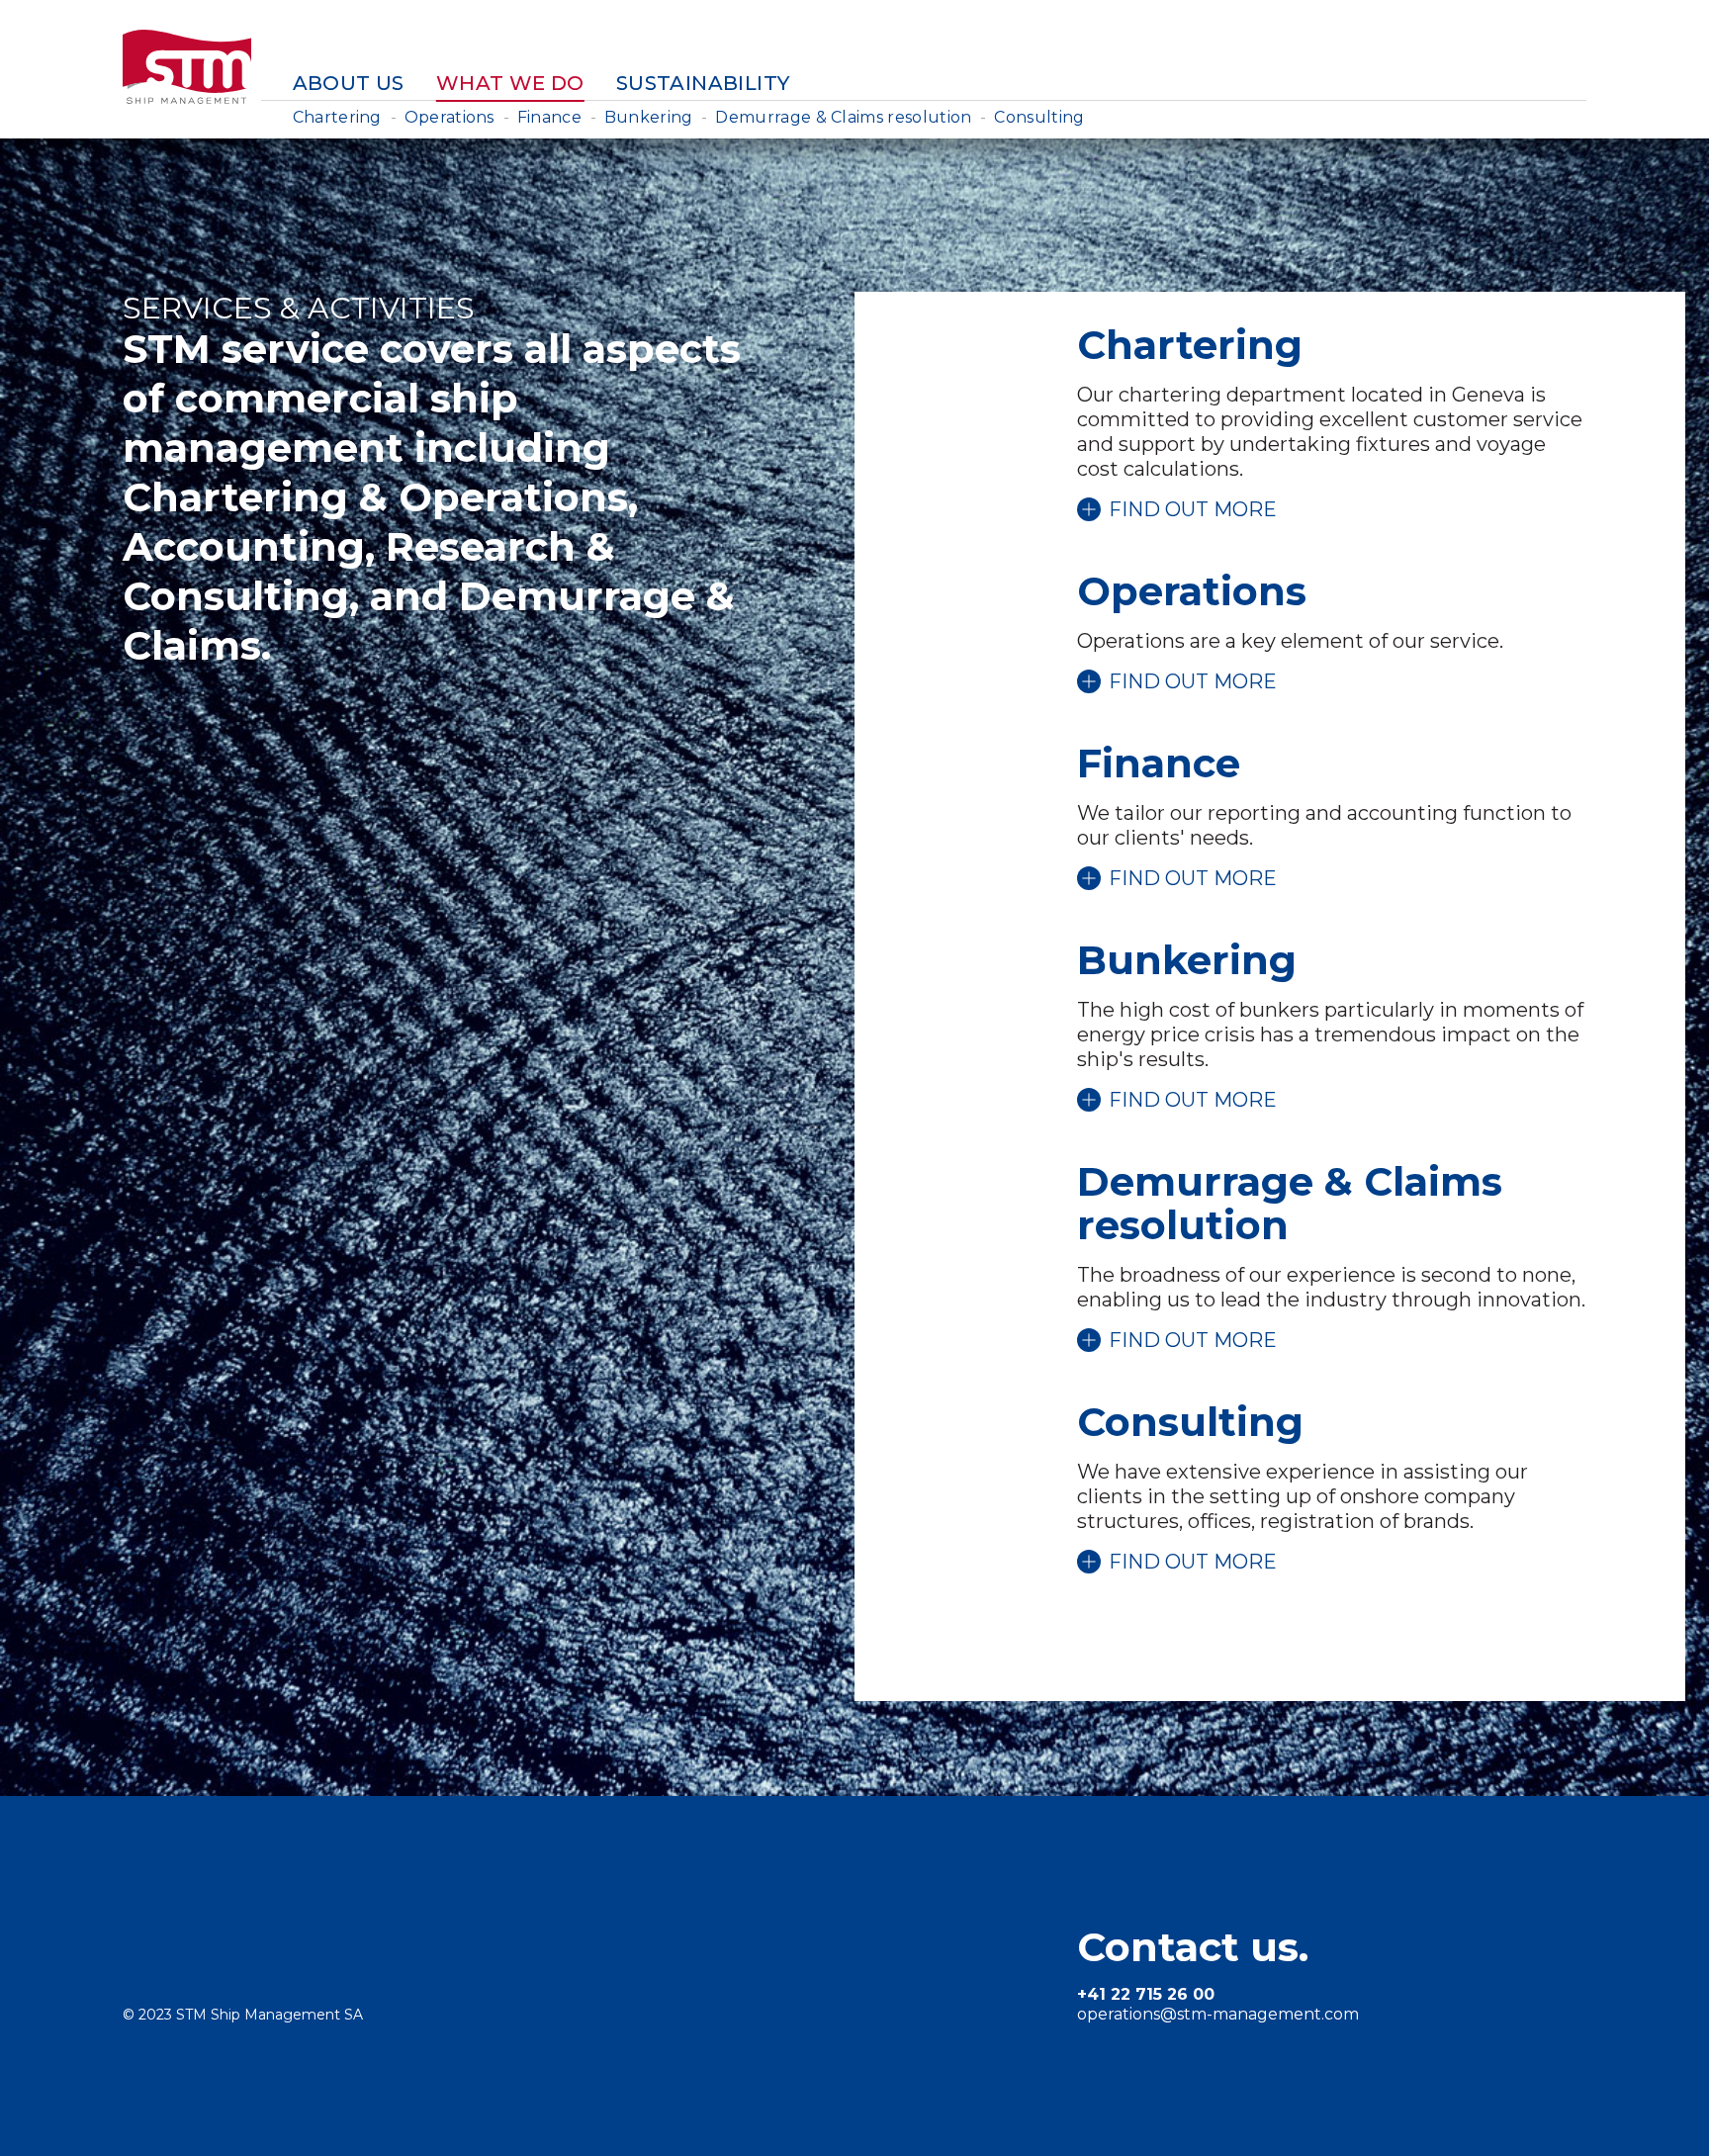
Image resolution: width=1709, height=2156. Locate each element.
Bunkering (649, 117)
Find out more (1193, 509)
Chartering (337, 117)
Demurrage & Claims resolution (843, 117)
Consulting (1039, 117)
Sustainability (703, 83)
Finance (549, 117)
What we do (510, 83)
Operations (450, 117)
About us (349, 83)
